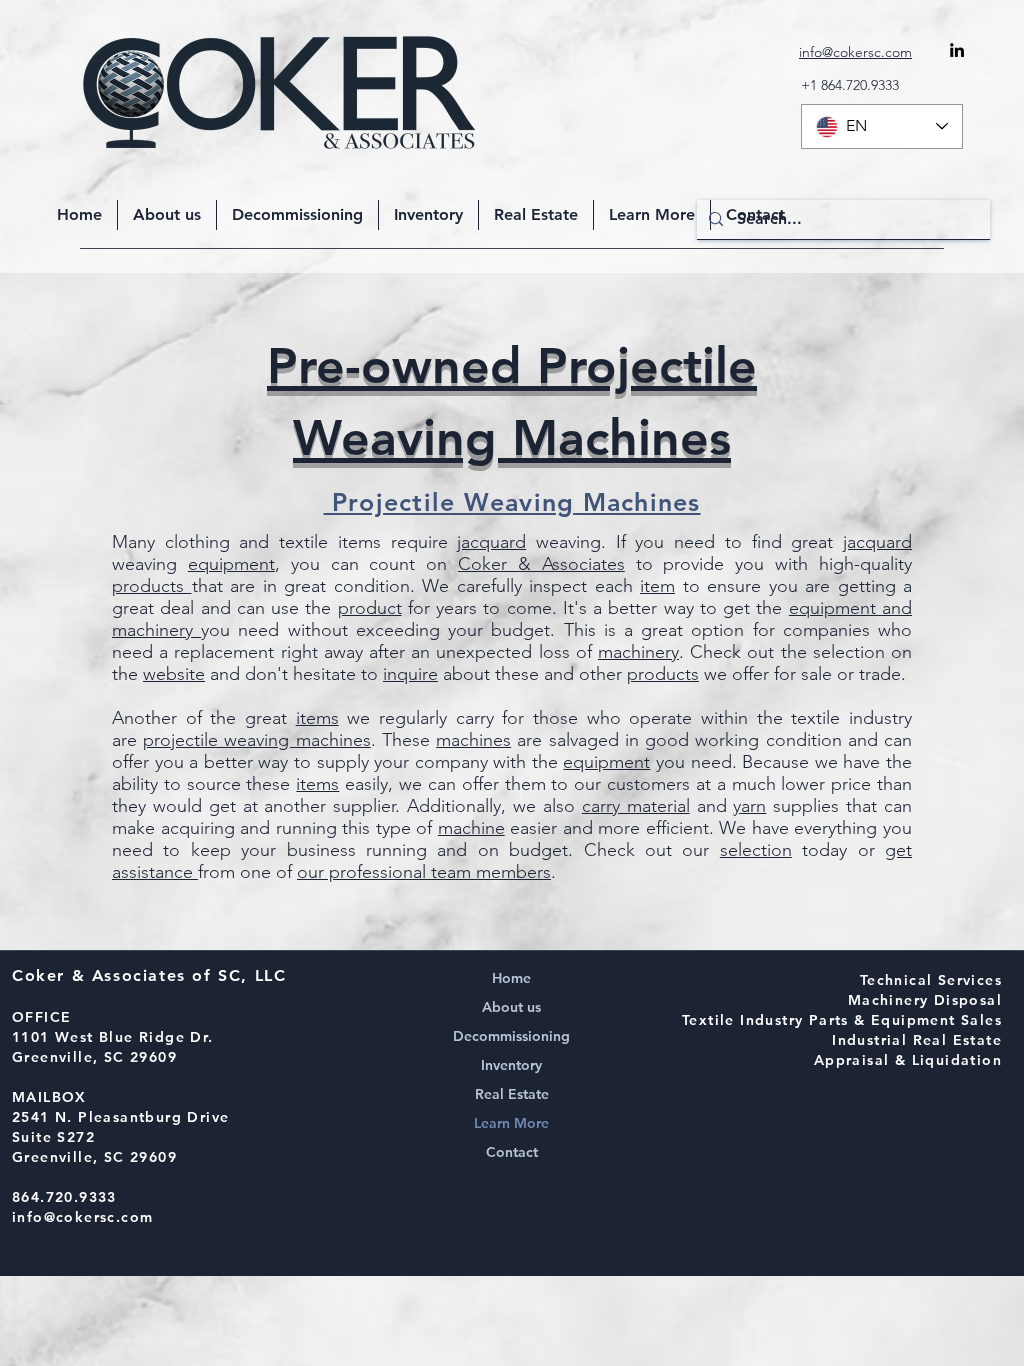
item (657, 586)
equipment (231, 564)
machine (471, 828)
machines (473, 740)
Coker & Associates (541, 564)
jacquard (491, 542)
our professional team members (424, 872)
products (152, 586)
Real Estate (512, 1094)
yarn (749, 806)
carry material (636, 806)
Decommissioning (511, 1036)
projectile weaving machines (256, 740)
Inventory (511, 1065)
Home (511, 978)
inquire (410, 674)
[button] (652, 215)
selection (756, 850)
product (370, 608)
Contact (512, 1152)
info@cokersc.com (82, 1217)
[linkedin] (957, 50)
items (317, 718)
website (174, 674)
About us (511, 1007)
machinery (638, 652)
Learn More (511, 1123)
